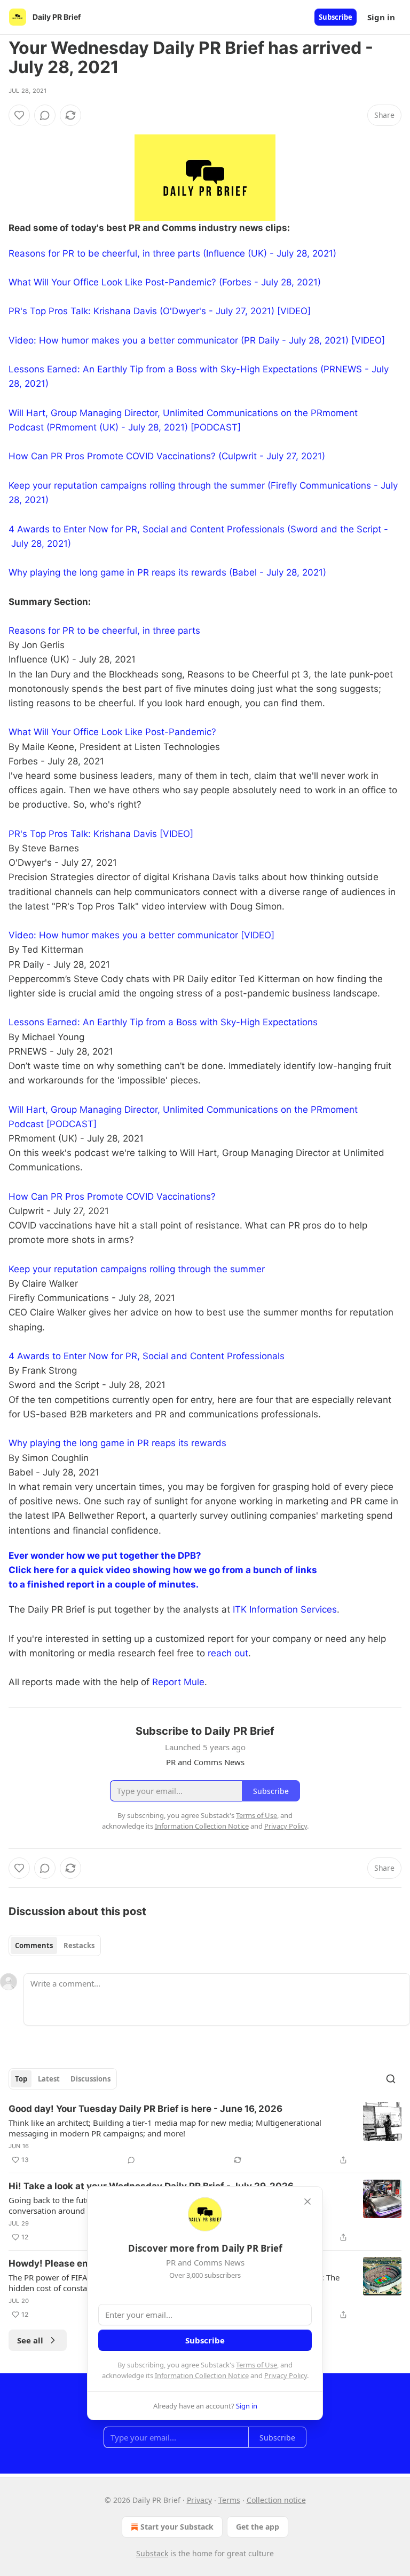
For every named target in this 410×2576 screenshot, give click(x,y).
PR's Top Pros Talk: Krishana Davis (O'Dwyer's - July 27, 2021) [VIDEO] (160, 311)
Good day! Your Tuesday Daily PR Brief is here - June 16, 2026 (145, 2109)
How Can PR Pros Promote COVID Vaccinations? (112, 1197)
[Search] (391, 2079)
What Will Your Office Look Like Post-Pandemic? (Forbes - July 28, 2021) (165, 282)
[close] (307, 2202)
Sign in (381, 17)
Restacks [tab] (79, 1945)
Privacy (199, 2500)
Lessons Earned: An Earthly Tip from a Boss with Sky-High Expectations (163, 1022)
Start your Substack (177, 2527)
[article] (205, 2134)
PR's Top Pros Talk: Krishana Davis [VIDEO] (101, 834)
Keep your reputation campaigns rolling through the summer (137, 1269)
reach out (228, 1653)
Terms (229, 2500)
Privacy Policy (286, 2375)
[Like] (19, 115)
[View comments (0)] (45, 115)
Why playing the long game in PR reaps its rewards (117, 1443)
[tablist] (55, 1945)
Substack (152, 2553)
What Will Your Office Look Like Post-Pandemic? (112, 732)
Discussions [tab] (90, 2079)
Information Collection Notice (202, 2375)
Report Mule (178, 1682)
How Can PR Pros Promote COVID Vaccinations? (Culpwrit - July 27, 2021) (167, 456)
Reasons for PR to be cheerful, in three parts (104, 631)
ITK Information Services (285, 1609)
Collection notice (276, 2500)
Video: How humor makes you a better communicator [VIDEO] (141, 935)
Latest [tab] (49, 2079)
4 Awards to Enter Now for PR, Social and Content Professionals (147, 1356)
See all (30, 2340)
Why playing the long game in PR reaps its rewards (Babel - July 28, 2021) (167, 572)
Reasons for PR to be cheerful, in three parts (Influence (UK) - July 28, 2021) (172, 253)
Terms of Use (257, 2365)
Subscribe (336, 17)
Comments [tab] (34, 1945)
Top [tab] (21, 2079)
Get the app (258, 2527)
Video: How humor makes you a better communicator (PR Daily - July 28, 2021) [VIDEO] (197, 340)
